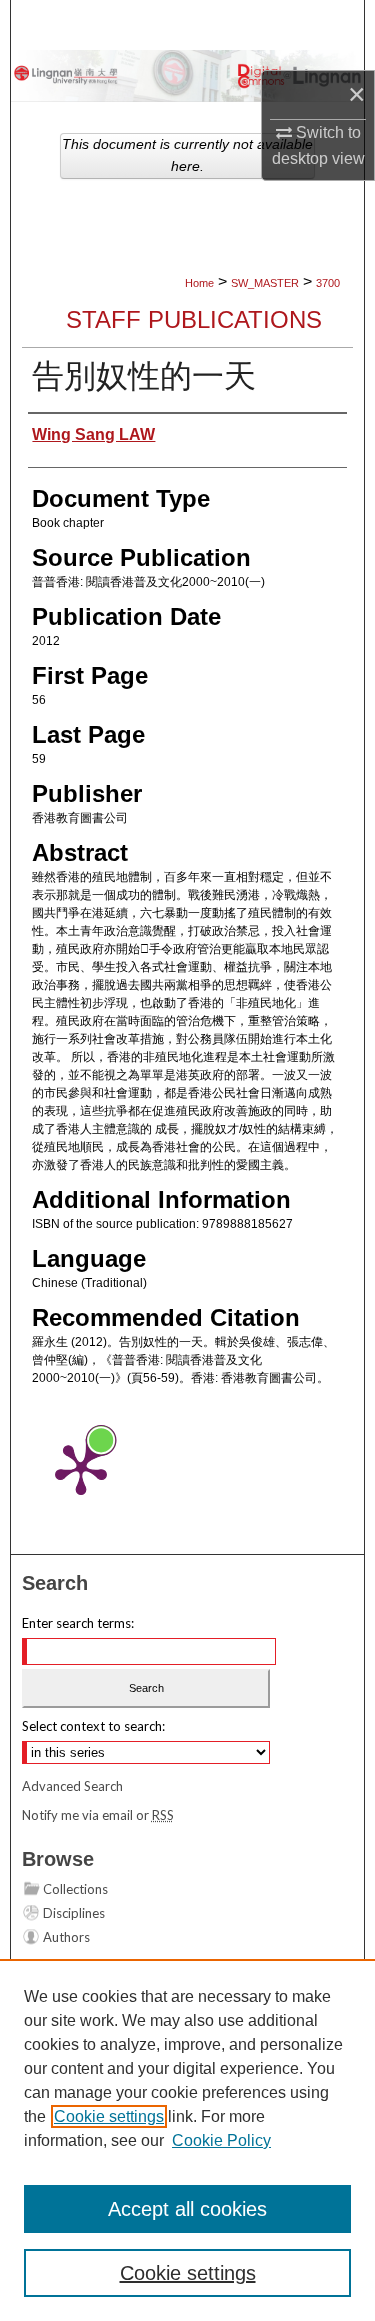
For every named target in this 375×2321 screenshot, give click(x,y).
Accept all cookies (187, 2209)
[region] (187, 2140)
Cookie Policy (221, 2140)
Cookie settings (109, 2116)
